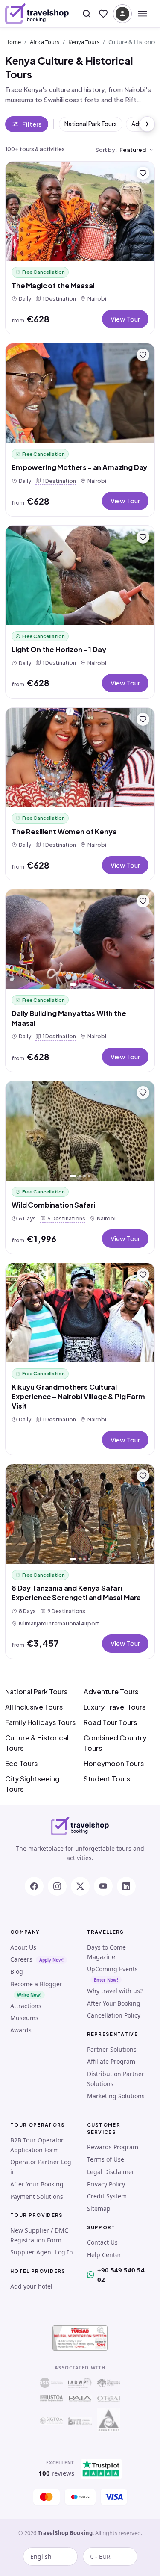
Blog (17, 1972)
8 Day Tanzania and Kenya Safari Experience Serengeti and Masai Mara (76, 1593)
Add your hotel (31, 2286)
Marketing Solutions (116, 2096)
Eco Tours (21, 1763)
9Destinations (65, 1611)
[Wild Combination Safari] (80, 1131)
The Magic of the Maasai (53, 285)
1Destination (58, 298)
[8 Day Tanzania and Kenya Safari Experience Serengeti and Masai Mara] (80, 1514)
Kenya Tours (84, 42)
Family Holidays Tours (40, 1722)
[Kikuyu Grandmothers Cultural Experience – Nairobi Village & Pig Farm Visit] (80, 1313)
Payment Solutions (37, 2196)
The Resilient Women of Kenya (64, 832)
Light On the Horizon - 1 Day (59, 649)
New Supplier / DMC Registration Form (39, 2235)
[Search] (87, 14)
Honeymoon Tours (114, 1763)
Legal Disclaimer (111, 2172)
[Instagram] (57, 1886)
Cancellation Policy (114, 2015)
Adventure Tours (111, 1691)
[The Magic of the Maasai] (80, 211)
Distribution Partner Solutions (116, 2079)
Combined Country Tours (115, 1743)
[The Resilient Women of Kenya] (80, 758)
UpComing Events (112, 1969)
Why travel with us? (115, 1991)
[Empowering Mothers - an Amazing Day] (80, 393)
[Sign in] (122, 14)
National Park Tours (91, 124)
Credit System (107, 2196)
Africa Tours (45, 42)
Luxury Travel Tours (115, 1707)
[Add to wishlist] (143, 173)
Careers (21, 1959)
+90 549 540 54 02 (121, 2275)
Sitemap (99, 2208)
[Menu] (143, 14)
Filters (32, 124)
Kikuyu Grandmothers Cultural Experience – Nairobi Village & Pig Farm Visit (78, 1397)
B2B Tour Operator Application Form (37, 2145)
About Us (23, 1947)
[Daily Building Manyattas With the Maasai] (80, 939)
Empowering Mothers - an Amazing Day (79, 467)
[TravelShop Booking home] (37, 14)
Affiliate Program (111, 2061)
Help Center (104, 2255)
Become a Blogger (36, 1984)
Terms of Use (106, 2159)
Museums (24, 2018)
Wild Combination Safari (53, 1205)
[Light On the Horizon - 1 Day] (80, 575)
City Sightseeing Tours (32, 1784)
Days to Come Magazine (106, 1952)
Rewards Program (113, 2147)
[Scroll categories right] (147, 124)
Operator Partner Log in (41, 2167)
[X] (80, 1886)
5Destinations (65, 1218)
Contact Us (102, 2242)
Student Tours (107, 1779)
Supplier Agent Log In (42, 2252)
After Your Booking (114, 2003)
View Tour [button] (125, 319)
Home (13, 42)
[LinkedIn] (126, 1886)
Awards (21, 2030)
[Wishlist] (103, 14)
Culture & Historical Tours (37, 1743)
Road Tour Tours (110, 1722)
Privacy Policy (106, 2184)
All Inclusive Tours (34, 1707)
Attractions (26, 2006)
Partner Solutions (112, 2049)
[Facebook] (34, 1886)
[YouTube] (103, 1886)
